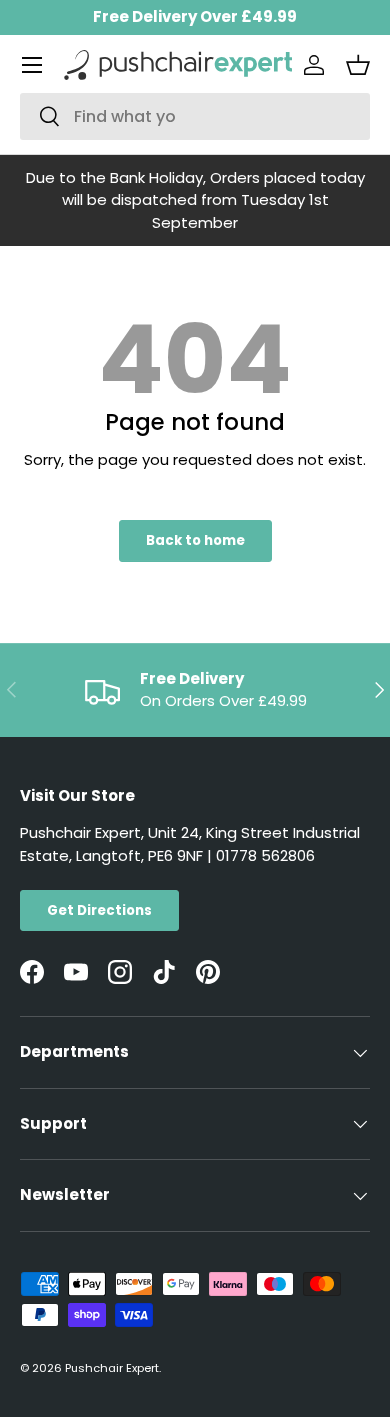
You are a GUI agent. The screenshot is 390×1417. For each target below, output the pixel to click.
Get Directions (99, 910)
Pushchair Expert (112, 1368)
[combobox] (195, 116)
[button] (358, 65)
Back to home (195, 540)
